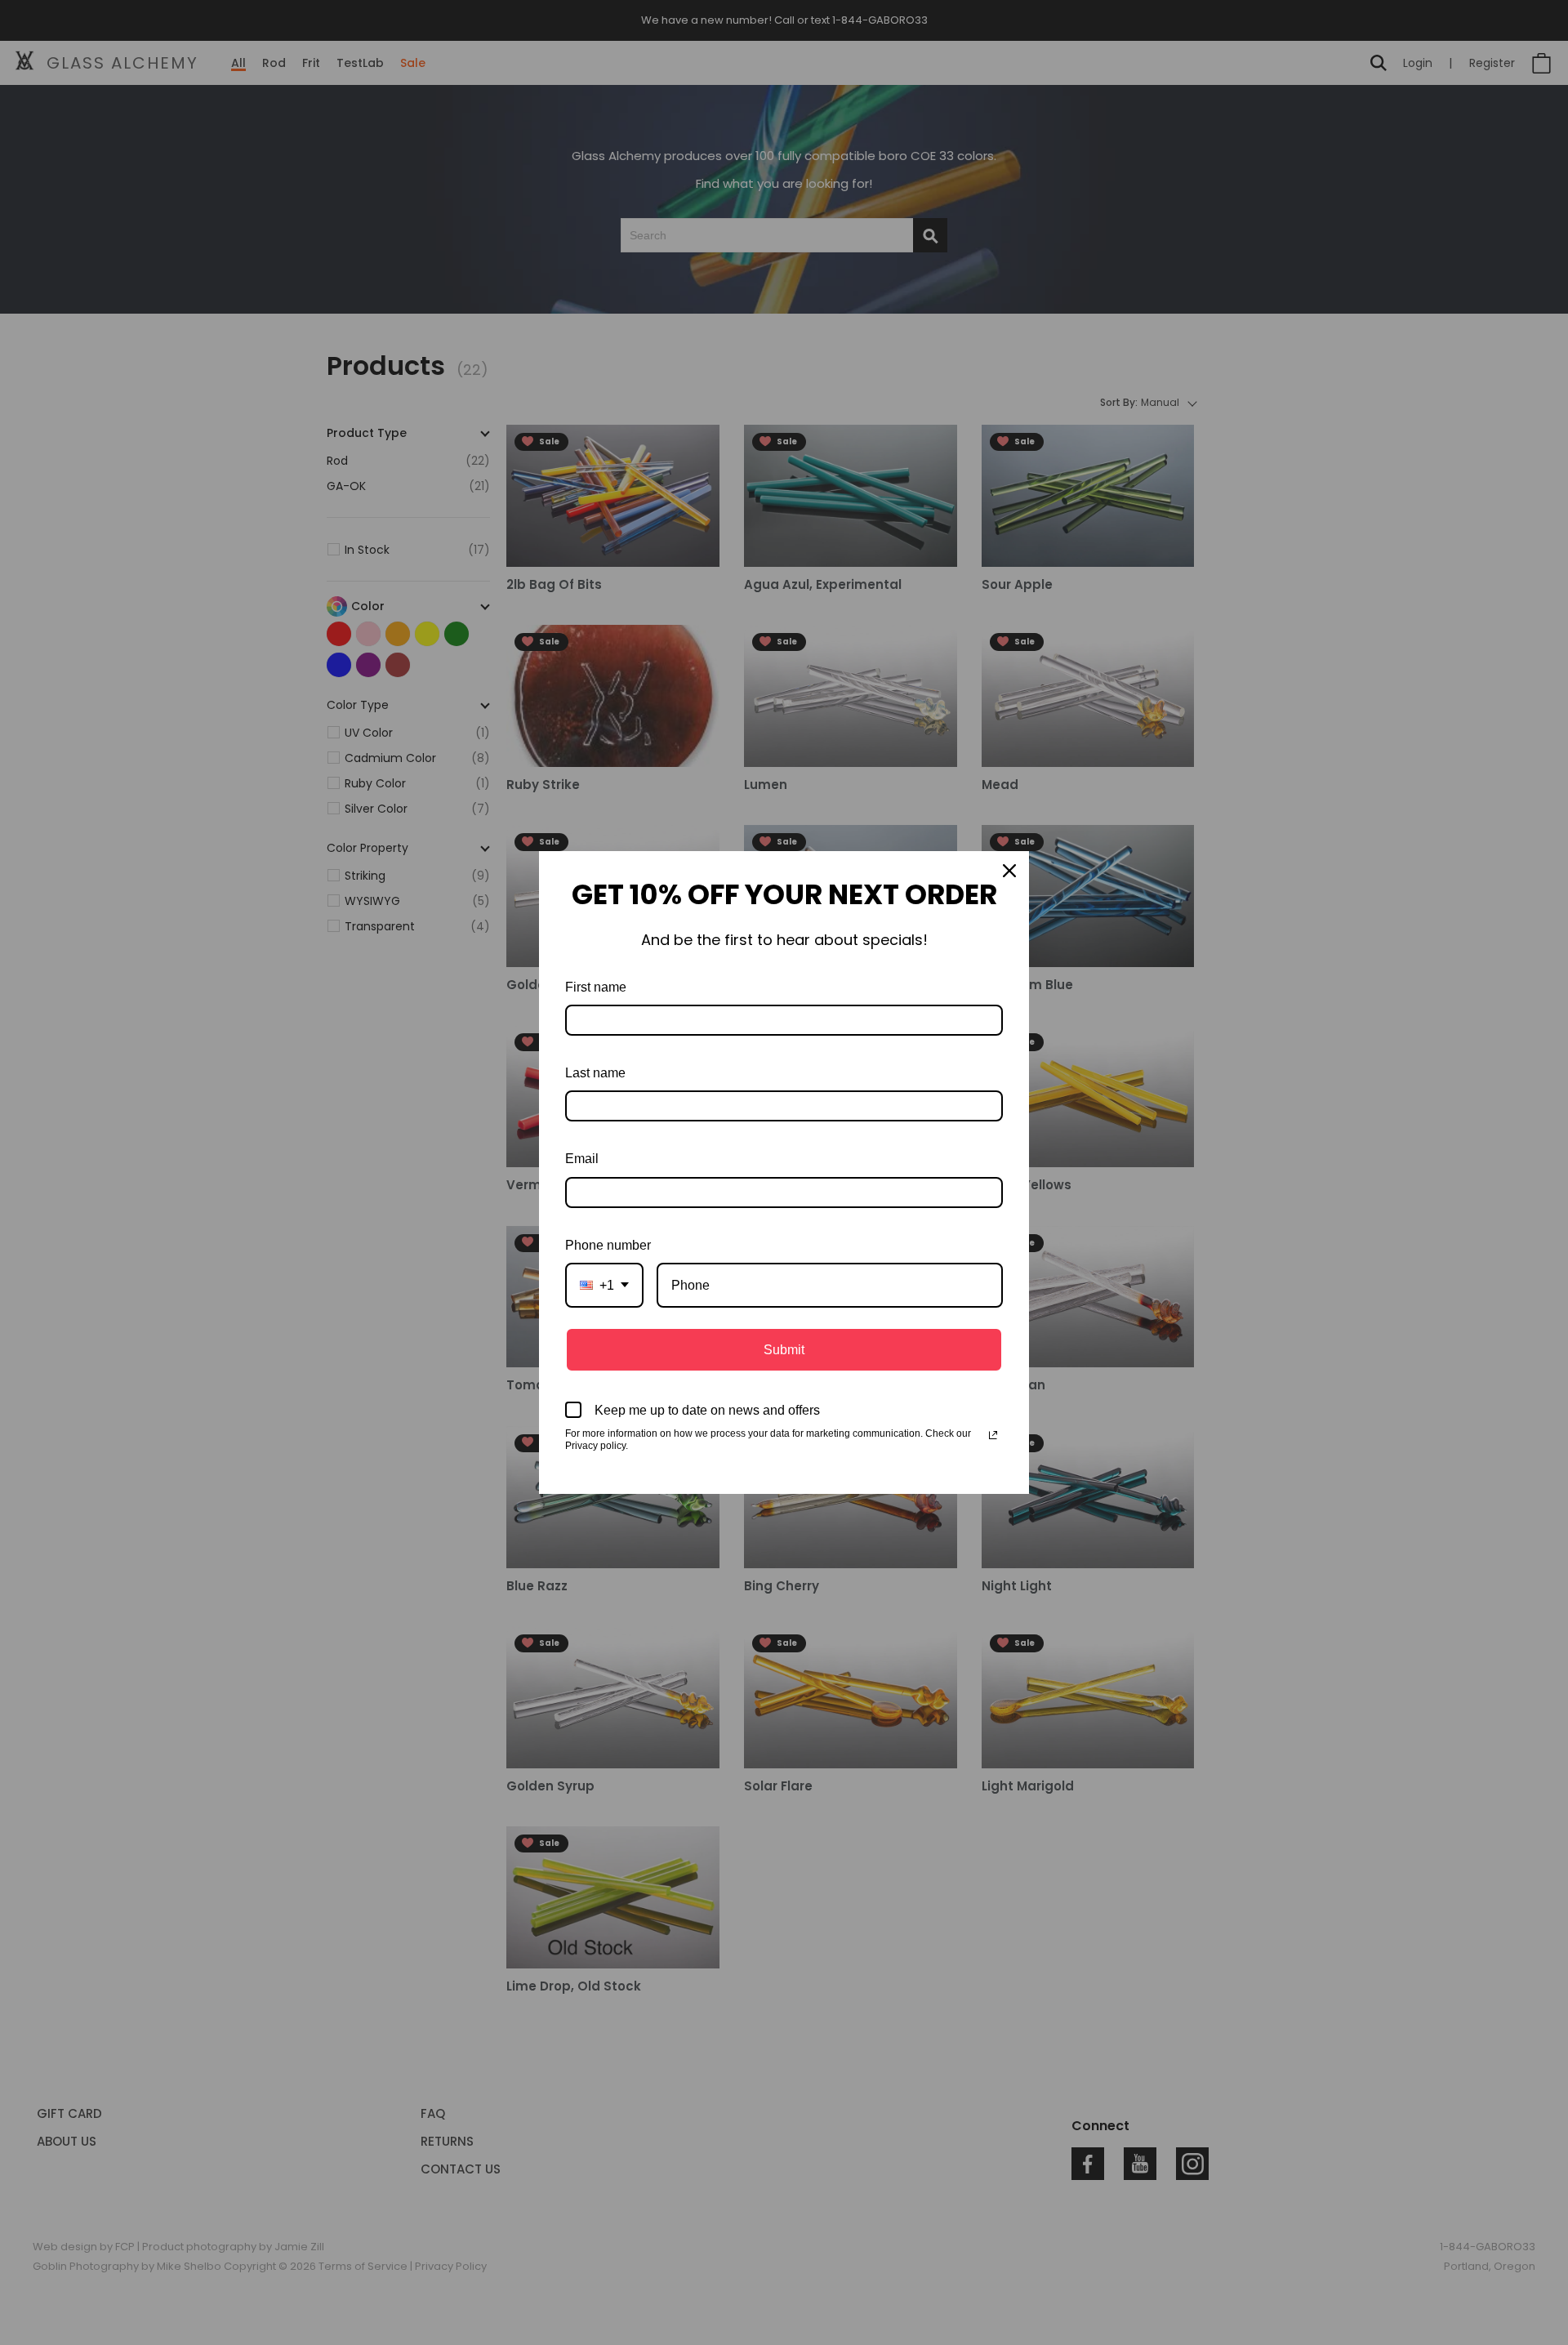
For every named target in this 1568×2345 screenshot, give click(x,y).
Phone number (608, 1245)
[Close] (1009, 871)
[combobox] (604, 1285)
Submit (784, 1350)
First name (596, 987)
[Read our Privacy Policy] (993, 1435)
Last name (595, 1073)
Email (582, 1159)
